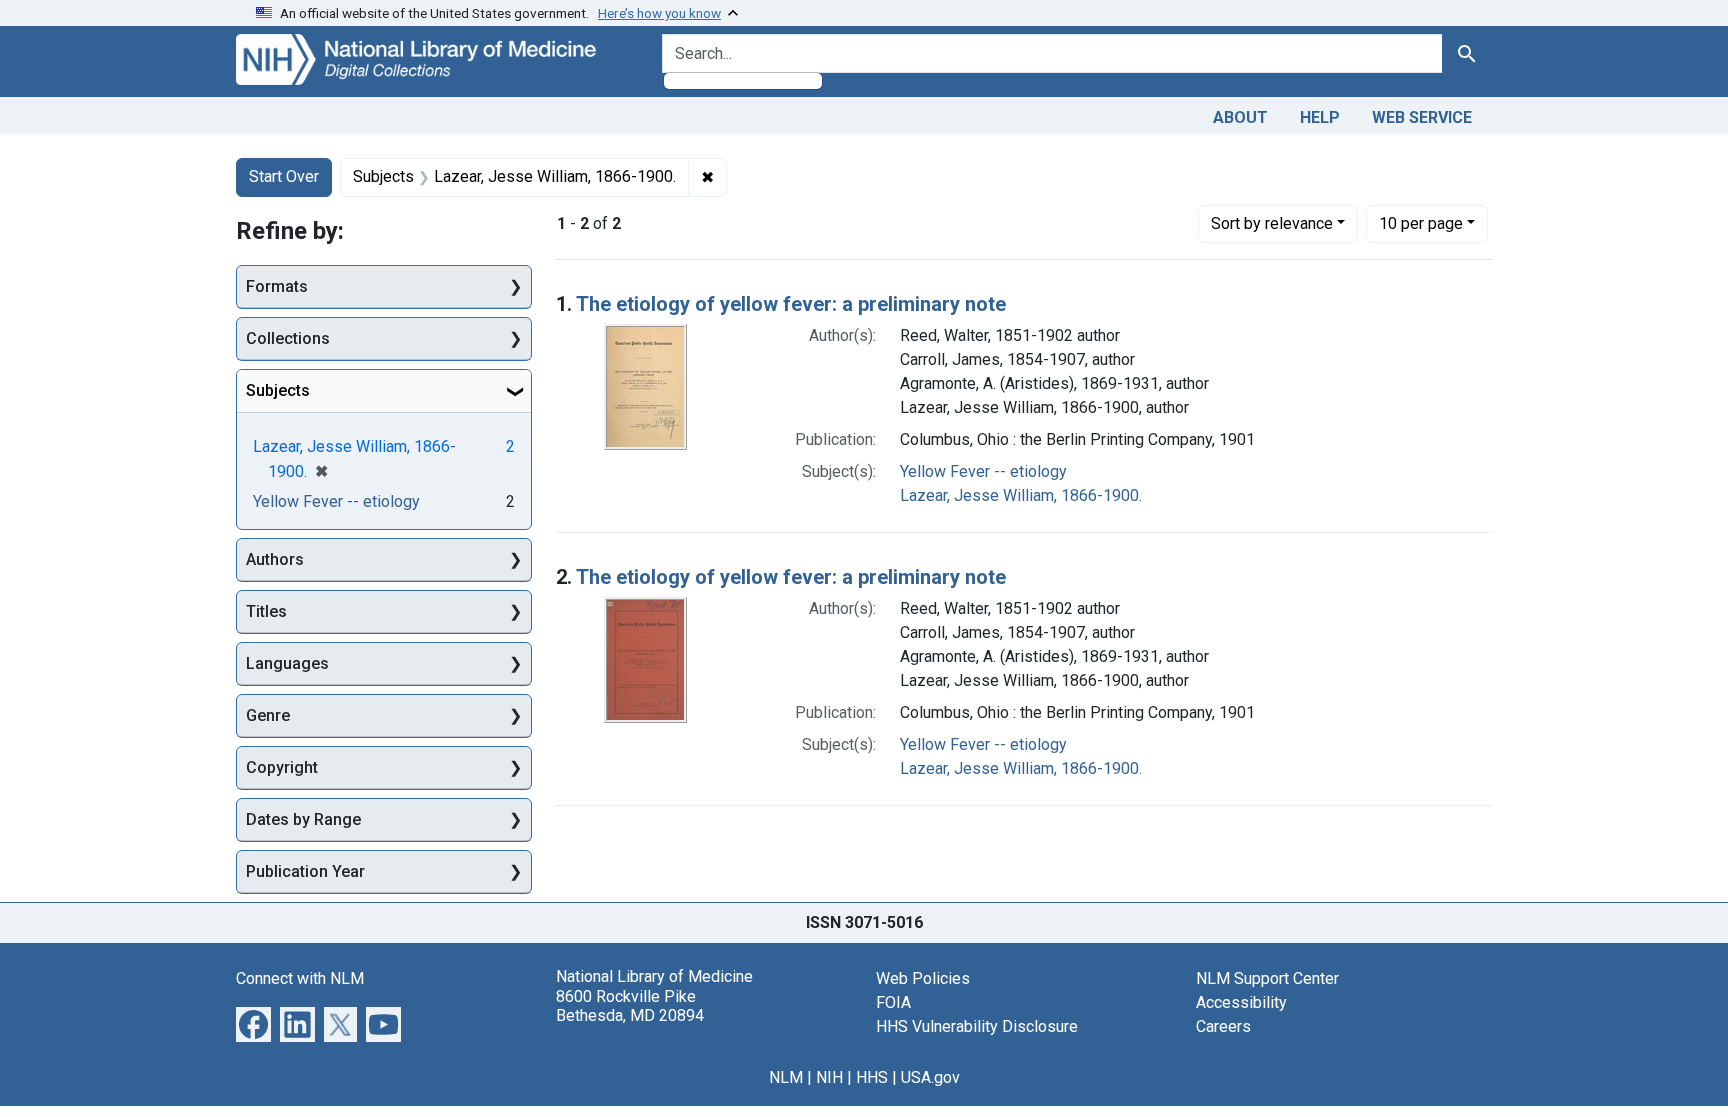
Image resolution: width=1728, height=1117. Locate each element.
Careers (1223, 1026)
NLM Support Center (1267, 978)
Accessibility (1241, 1002)
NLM (786, 1077)
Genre (268, 715)
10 (1421, 223)
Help (1320, 117)
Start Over (284, 176)
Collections (288, 338)
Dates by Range (303, 819)
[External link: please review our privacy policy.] (253, 1023)
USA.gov (930, 1077)
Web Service (1422, 117)
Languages (287, 663)
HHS (872, 1077)
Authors (275, 559)
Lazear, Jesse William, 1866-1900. (1021, 495)
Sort (1272, 223)
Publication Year (305, 871)
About (1240, 117)
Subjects (278, 390)
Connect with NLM (300, 978)
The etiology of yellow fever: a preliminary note (791, 304)
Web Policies (923, 978)
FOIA (893, 1002)
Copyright (282, 767)
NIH (829, 1077)
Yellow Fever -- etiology (983, 471)
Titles (266, 611)
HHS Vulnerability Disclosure (977, 1026)
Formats (277, 286)
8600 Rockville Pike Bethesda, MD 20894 (630, 1006)
